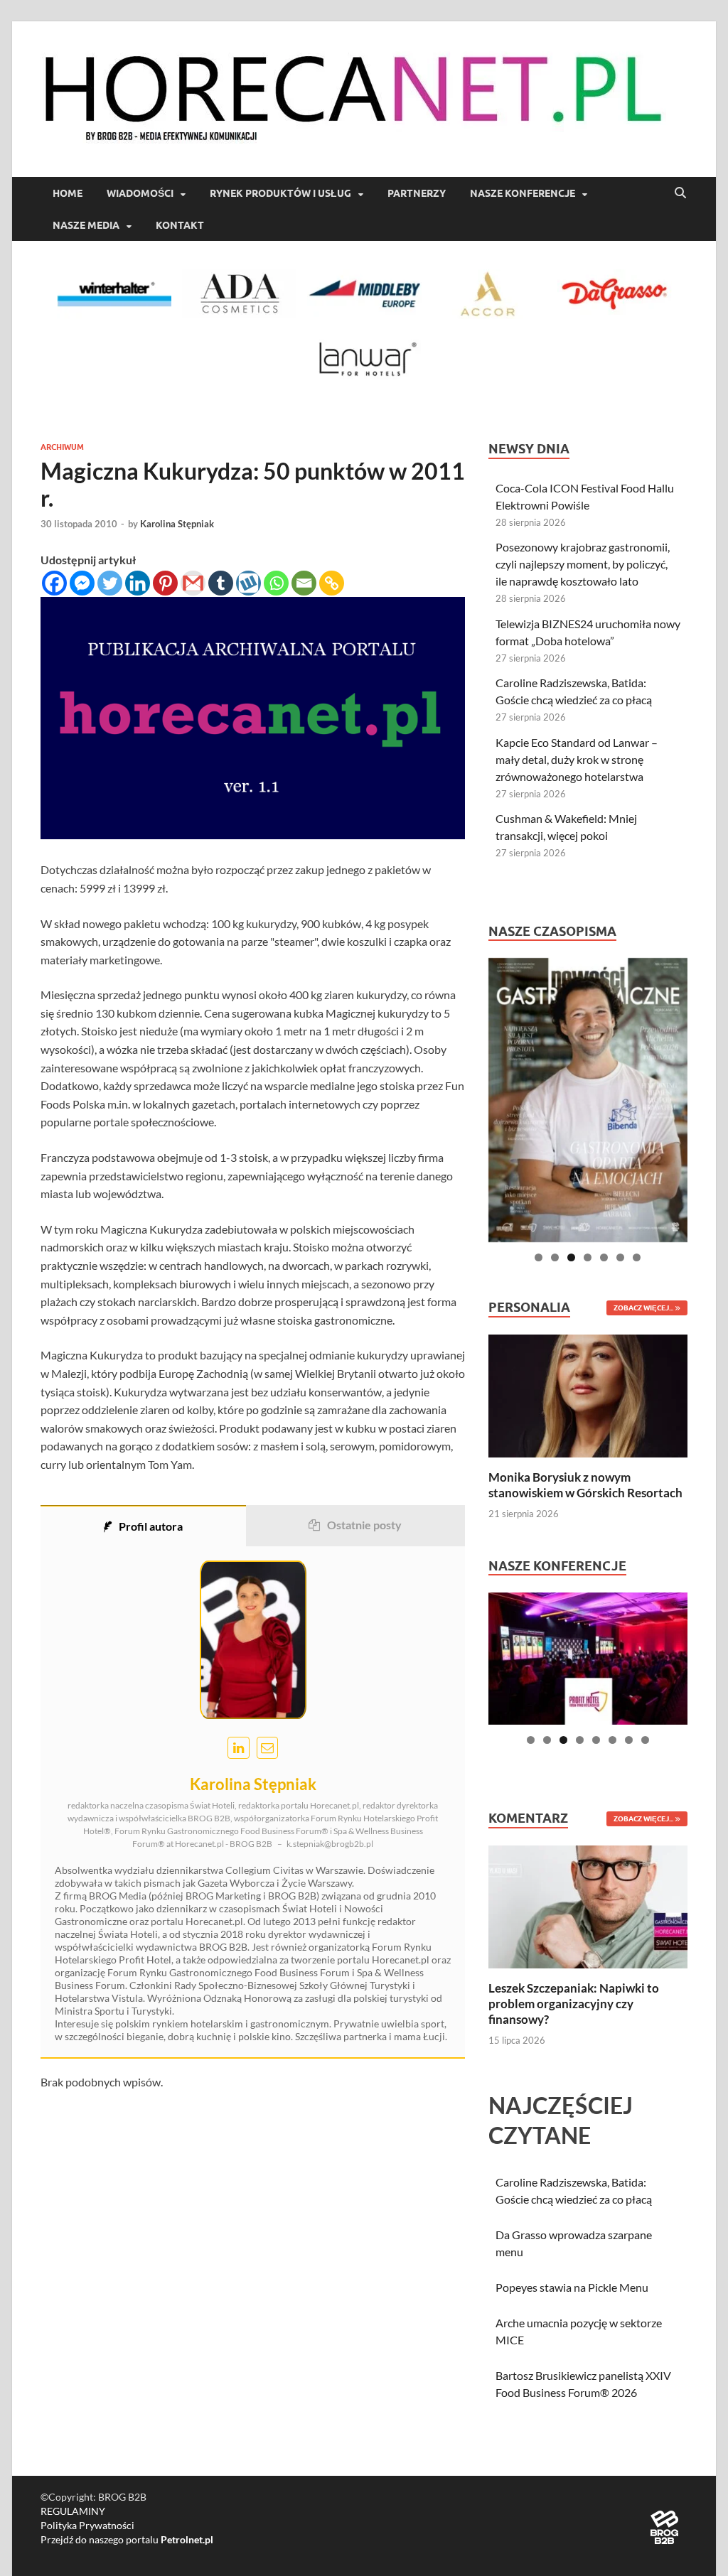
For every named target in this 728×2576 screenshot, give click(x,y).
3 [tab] (571, 1257)
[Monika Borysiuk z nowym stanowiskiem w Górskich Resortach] (588, 1394)
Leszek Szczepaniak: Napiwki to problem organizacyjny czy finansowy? (574, 2004)
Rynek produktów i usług (280, 193)
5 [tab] (604, 1257)
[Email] (304, 583)
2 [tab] (555, 1257)
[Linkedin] (138, 583)
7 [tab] (637, 1257)
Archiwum (62, 447)
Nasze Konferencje (523, 193)
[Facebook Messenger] (82, 583)
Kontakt (180, 225)
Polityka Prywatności (87, 2525)
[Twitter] (110, 583)
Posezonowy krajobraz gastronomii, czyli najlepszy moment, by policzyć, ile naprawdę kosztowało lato (583, 564)
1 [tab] (539, 1257)
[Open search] (680, 193)
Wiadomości (140, 193)
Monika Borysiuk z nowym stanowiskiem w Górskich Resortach (585, 1485)
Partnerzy (417, 193)
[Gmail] (193, 583)
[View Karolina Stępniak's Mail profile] (268, 1748)
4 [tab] (588, 1257)
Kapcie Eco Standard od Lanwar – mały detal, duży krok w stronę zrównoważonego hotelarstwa (577, 759)
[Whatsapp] (276, 583)
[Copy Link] (332, 583)
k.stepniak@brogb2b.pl (330, 1844)
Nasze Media (86, 225)
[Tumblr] (221, 583)
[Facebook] (54, 583)
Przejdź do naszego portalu (127, 2539)
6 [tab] (620, 1257)
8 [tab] (645, 1740)
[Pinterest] (165, 583)
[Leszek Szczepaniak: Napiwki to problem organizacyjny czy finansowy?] (588, 1905)
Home (68, 193)
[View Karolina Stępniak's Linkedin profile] (239, 1748)
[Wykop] (248, 583)
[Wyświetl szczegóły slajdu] (588, 1100)
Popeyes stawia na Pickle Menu (572, 2287)
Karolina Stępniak (177, 524)
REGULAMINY (73, 2511)
